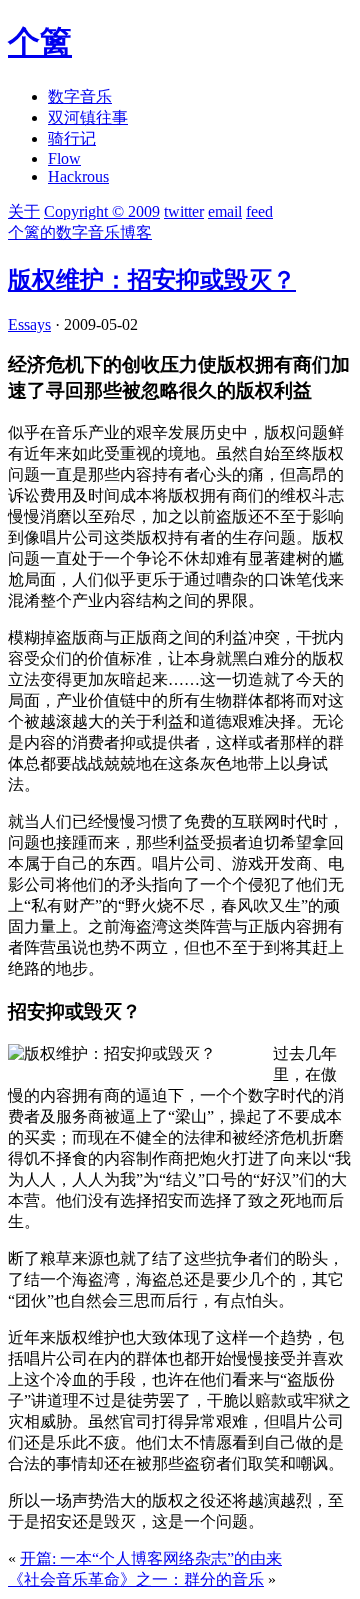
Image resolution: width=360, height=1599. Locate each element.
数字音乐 (80, 96)
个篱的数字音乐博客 (80, 232)
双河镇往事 (88, 117)
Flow (64, 158)
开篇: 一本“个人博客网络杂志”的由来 (151, 1558)
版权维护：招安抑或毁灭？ (152, 280)
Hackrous (78, 176)
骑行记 (72, 138)
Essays (29, 324)
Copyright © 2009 (102, 211)
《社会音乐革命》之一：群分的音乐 (136, 1579)
